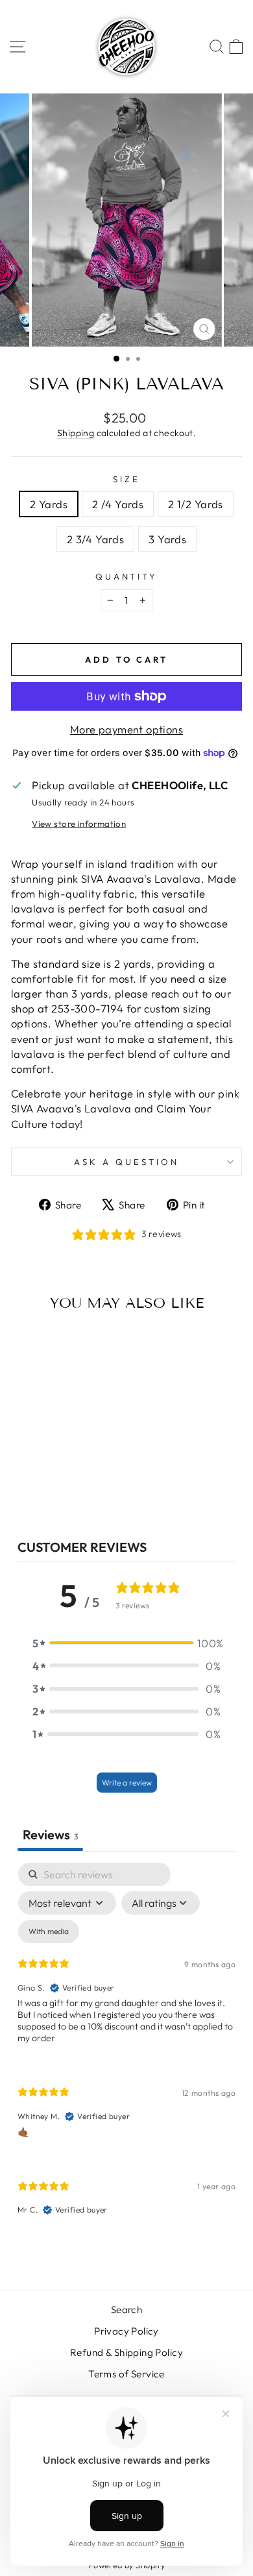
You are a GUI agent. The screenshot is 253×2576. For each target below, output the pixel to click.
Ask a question (126, 1162)
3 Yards (167, 539)
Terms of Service (126, 2374)
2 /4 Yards (118, 504)
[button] (126, 1643)
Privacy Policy (126, 2331)
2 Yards (49, 504)
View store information (79, 824)
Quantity (127, 576)
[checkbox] (49, 1932)
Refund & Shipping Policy (126, 2352)
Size (126, 479)
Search (126, 2310)
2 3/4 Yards (96, 539)
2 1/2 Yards (196, 504)
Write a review (127, 1783)
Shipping (76, 433)
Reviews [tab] (50, 1834)
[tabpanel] (126, 2050)
